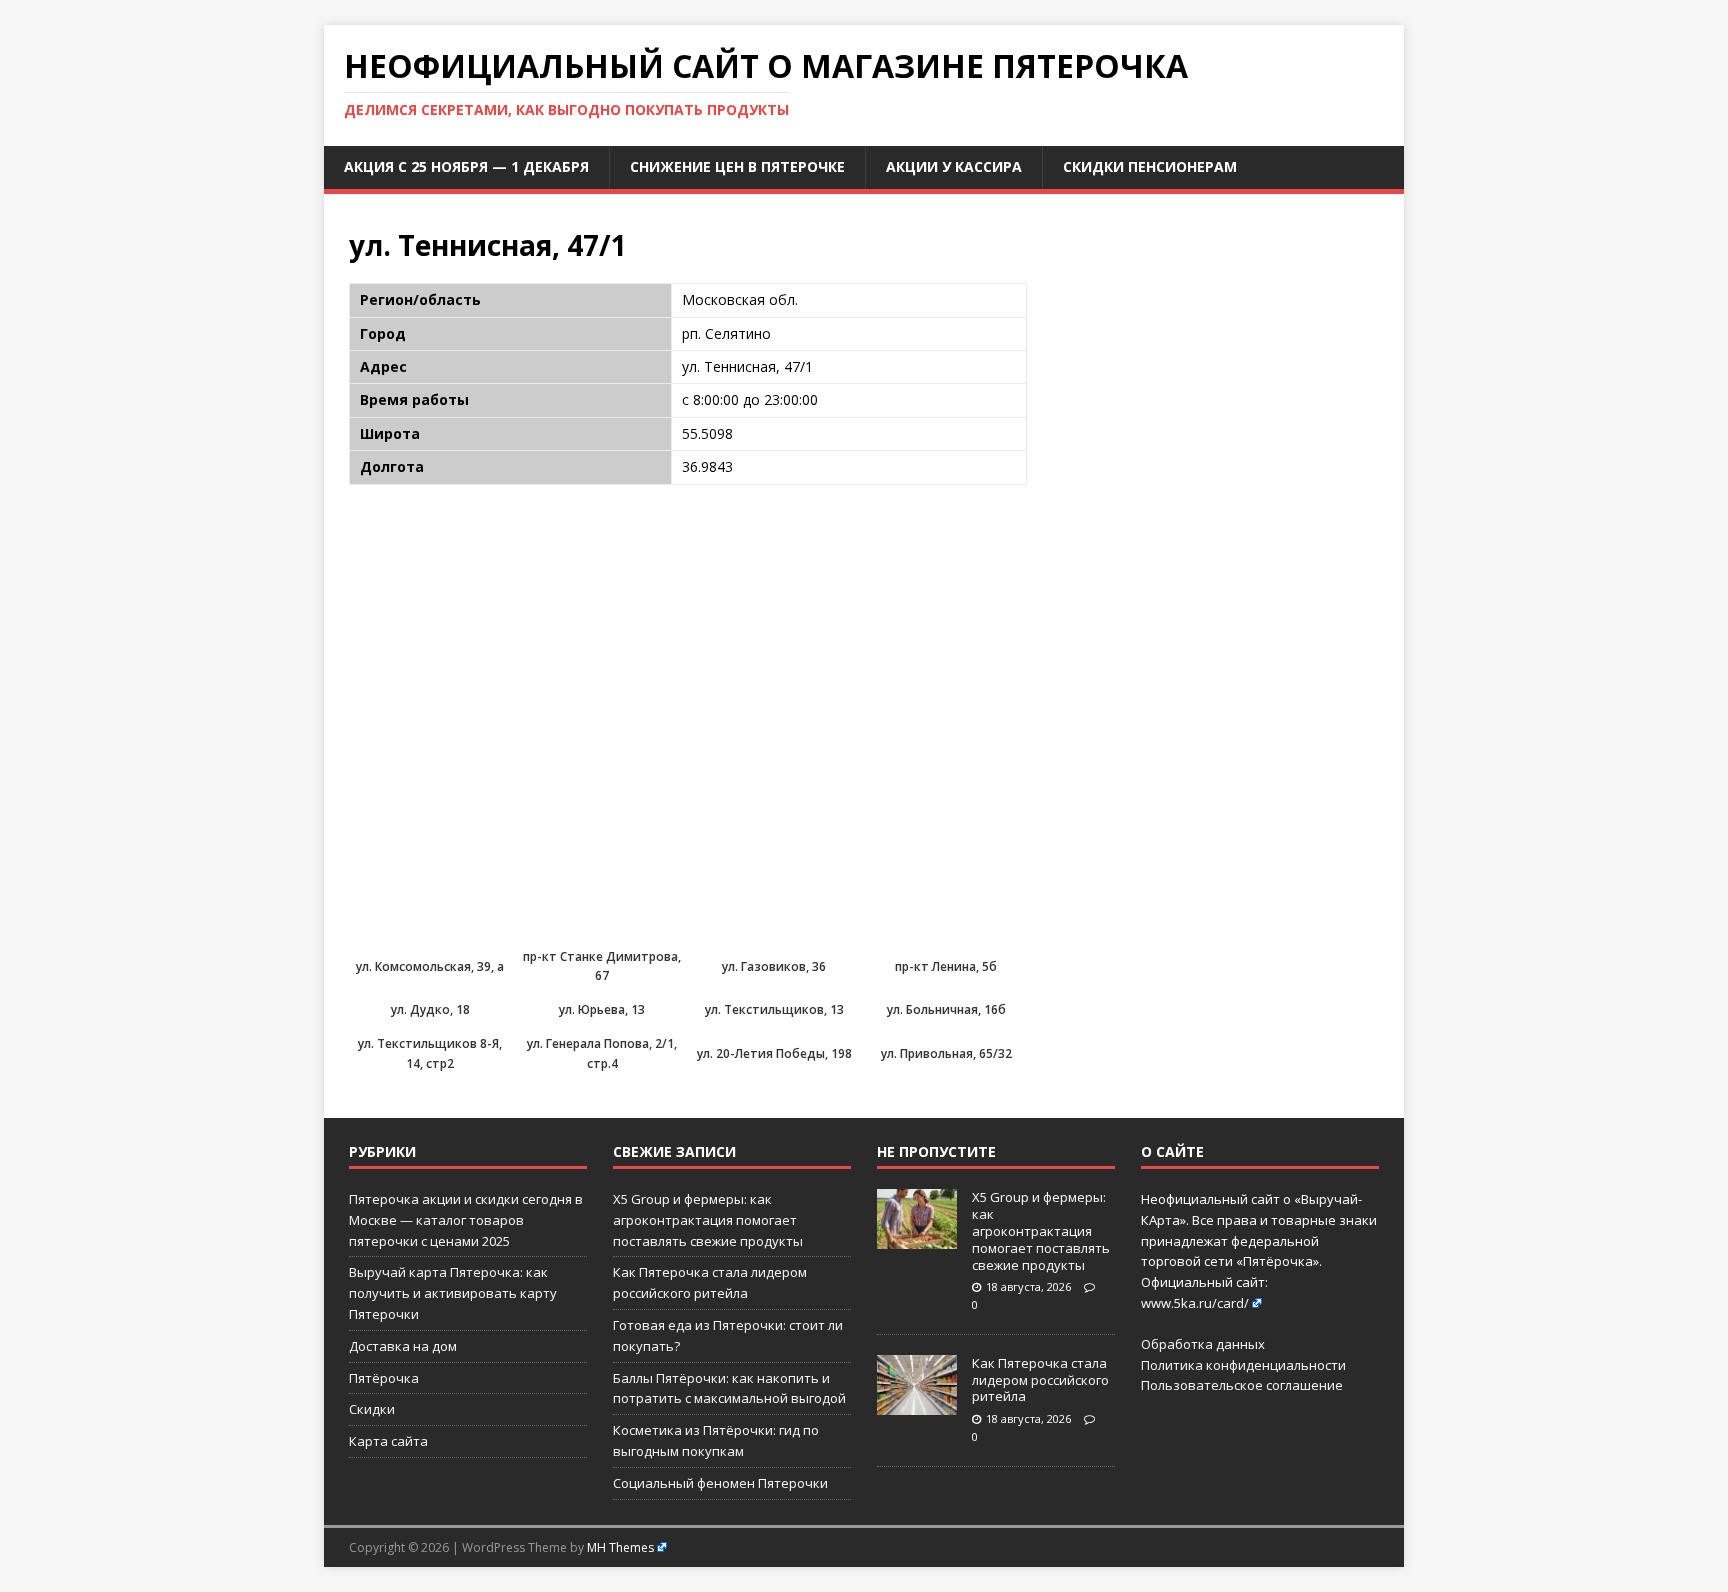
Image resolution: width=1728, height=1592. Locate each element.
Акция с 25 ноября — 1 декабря (466, 166)
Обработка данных (1203, 1344)
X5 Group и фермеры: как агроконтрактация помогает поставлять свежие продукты (708, 1220)
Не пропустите (936, 1151)
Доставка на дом (403, 1346)
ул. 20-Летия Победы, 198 (774, 1053)
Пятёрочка (384, 1378)
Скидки (372, 1409)
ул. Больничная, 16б (946, 1009)
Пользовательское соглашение (1242, 1385)
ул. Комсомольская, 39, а (430, 966)
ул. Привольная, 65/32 (946, 1053)
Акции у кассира (954, 166)
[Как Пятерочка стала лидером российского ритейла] (917, 1404)
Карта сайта (388, 1441)
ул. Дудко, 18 (430, 1009)
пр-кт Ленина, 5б (946, 966)
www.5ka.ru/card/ (1195, 1303)
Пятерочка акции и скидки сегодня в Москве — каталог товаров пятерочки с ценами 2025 (466, 1220)
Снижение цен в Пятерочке (737, 166)
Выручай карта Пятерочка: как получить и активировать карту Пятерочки (453, 1293)
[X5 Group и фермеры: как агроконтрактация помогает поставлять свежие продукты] (917, 1238)
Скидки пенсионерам (1150, 166)
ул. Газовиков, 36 (774, 966)
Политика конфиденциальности (1243, 1365)
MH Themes (620, 1547)
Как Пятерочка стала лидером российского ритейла (1040, 1380)
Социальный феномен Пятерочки (720, 1483)
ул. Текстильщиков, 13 (774, 1009)
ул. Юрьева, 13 (602, 1009)
